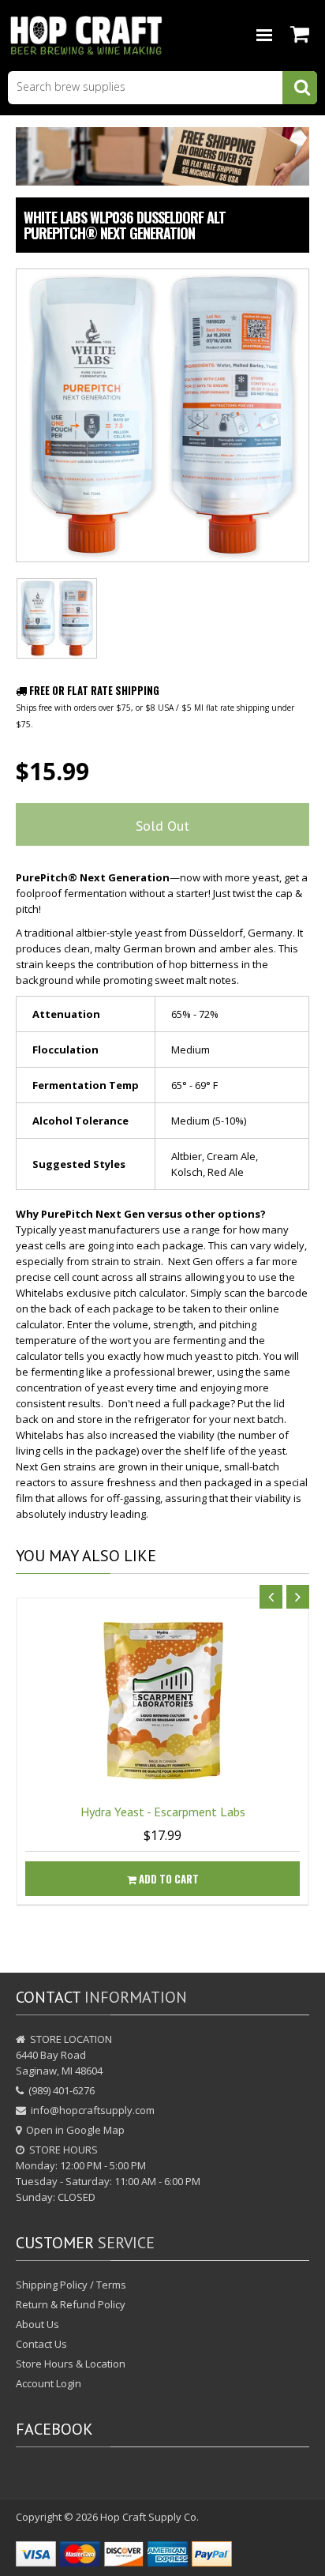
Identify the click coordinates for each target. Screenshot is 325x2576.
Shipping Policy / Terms (71, 2285)
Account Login (49, 2383)
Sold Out (162, 826)
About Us (37, 2324)
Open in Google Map (75, 2130)
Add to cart (168, 1879)
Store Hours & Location (71, 2364)
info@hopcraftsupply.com (93, 2110)
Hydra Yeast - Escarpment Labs (163, 1812)
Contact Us (41, 2344)
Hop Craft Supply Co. (149, 2517)
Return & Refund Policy (71, 2304)
